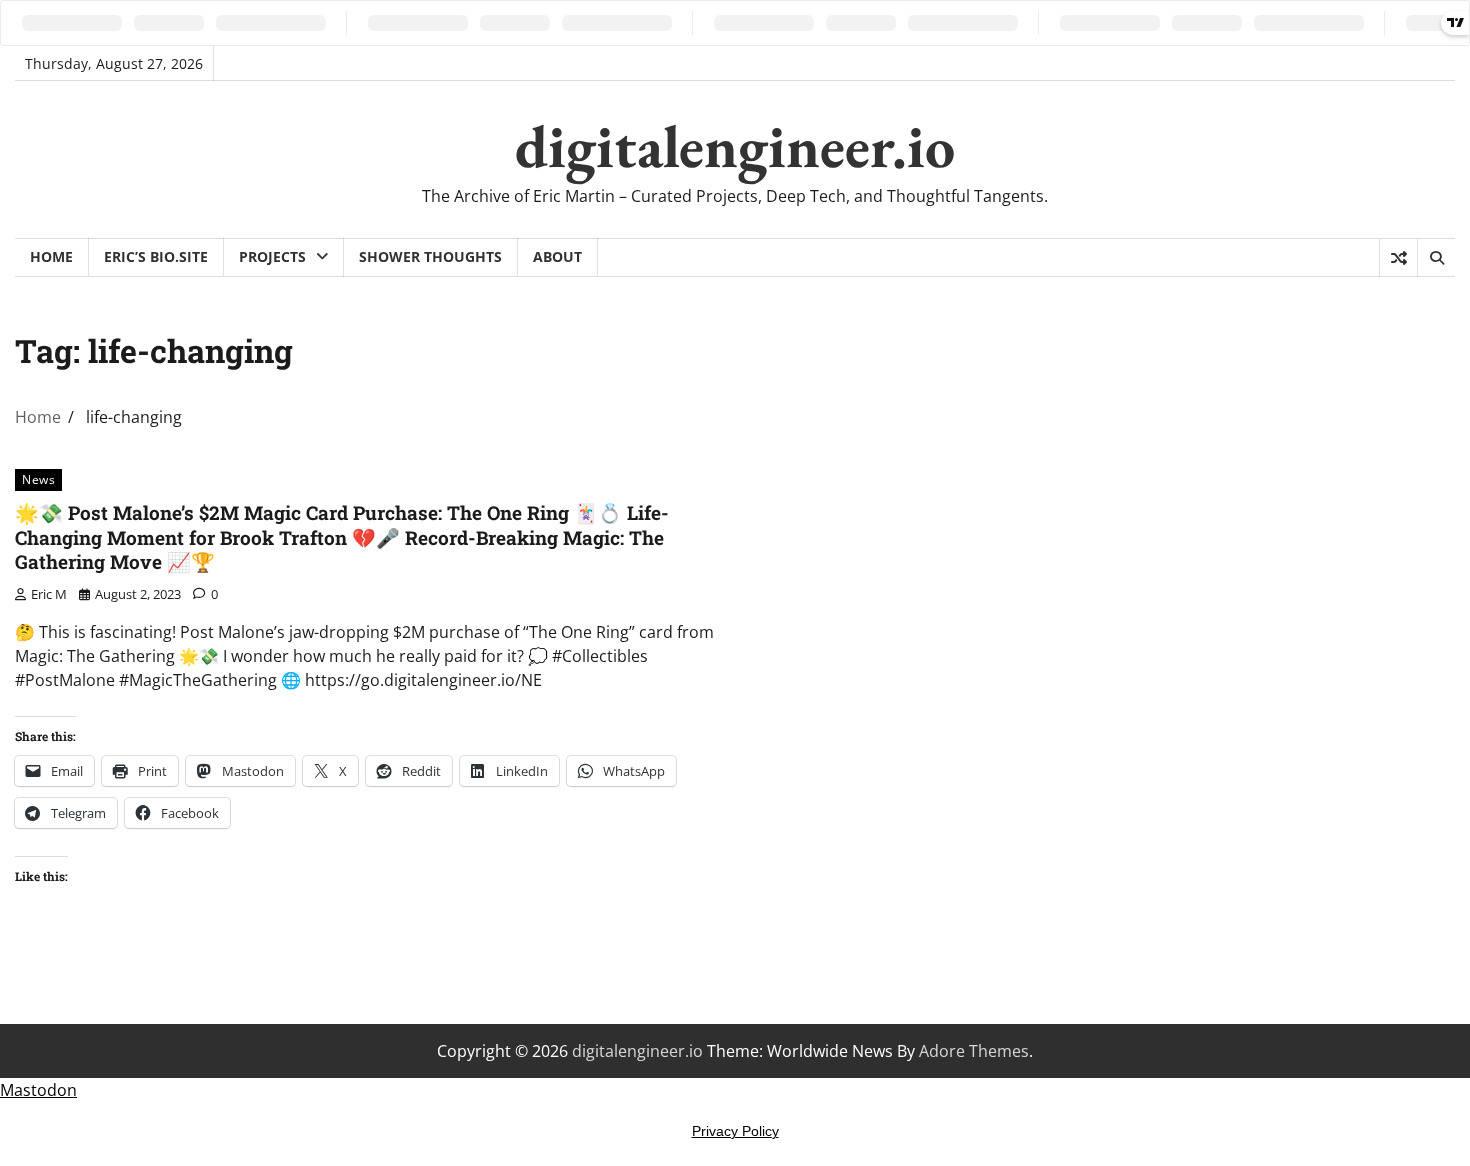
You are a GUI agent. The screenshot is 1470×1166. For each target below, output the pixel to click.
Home (51, 256)
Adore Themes (974, 1051)
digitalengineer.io (735, 146)
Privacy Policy (735, 1131)
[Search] (1436, 258)
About (557, 256)
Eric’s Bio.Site (156, 256)
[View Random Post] (1398, 258)
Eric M (49, 594)
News (38, 479)
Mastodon (38, 1090)
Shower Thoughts (430, 256)
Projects (272, 256)
